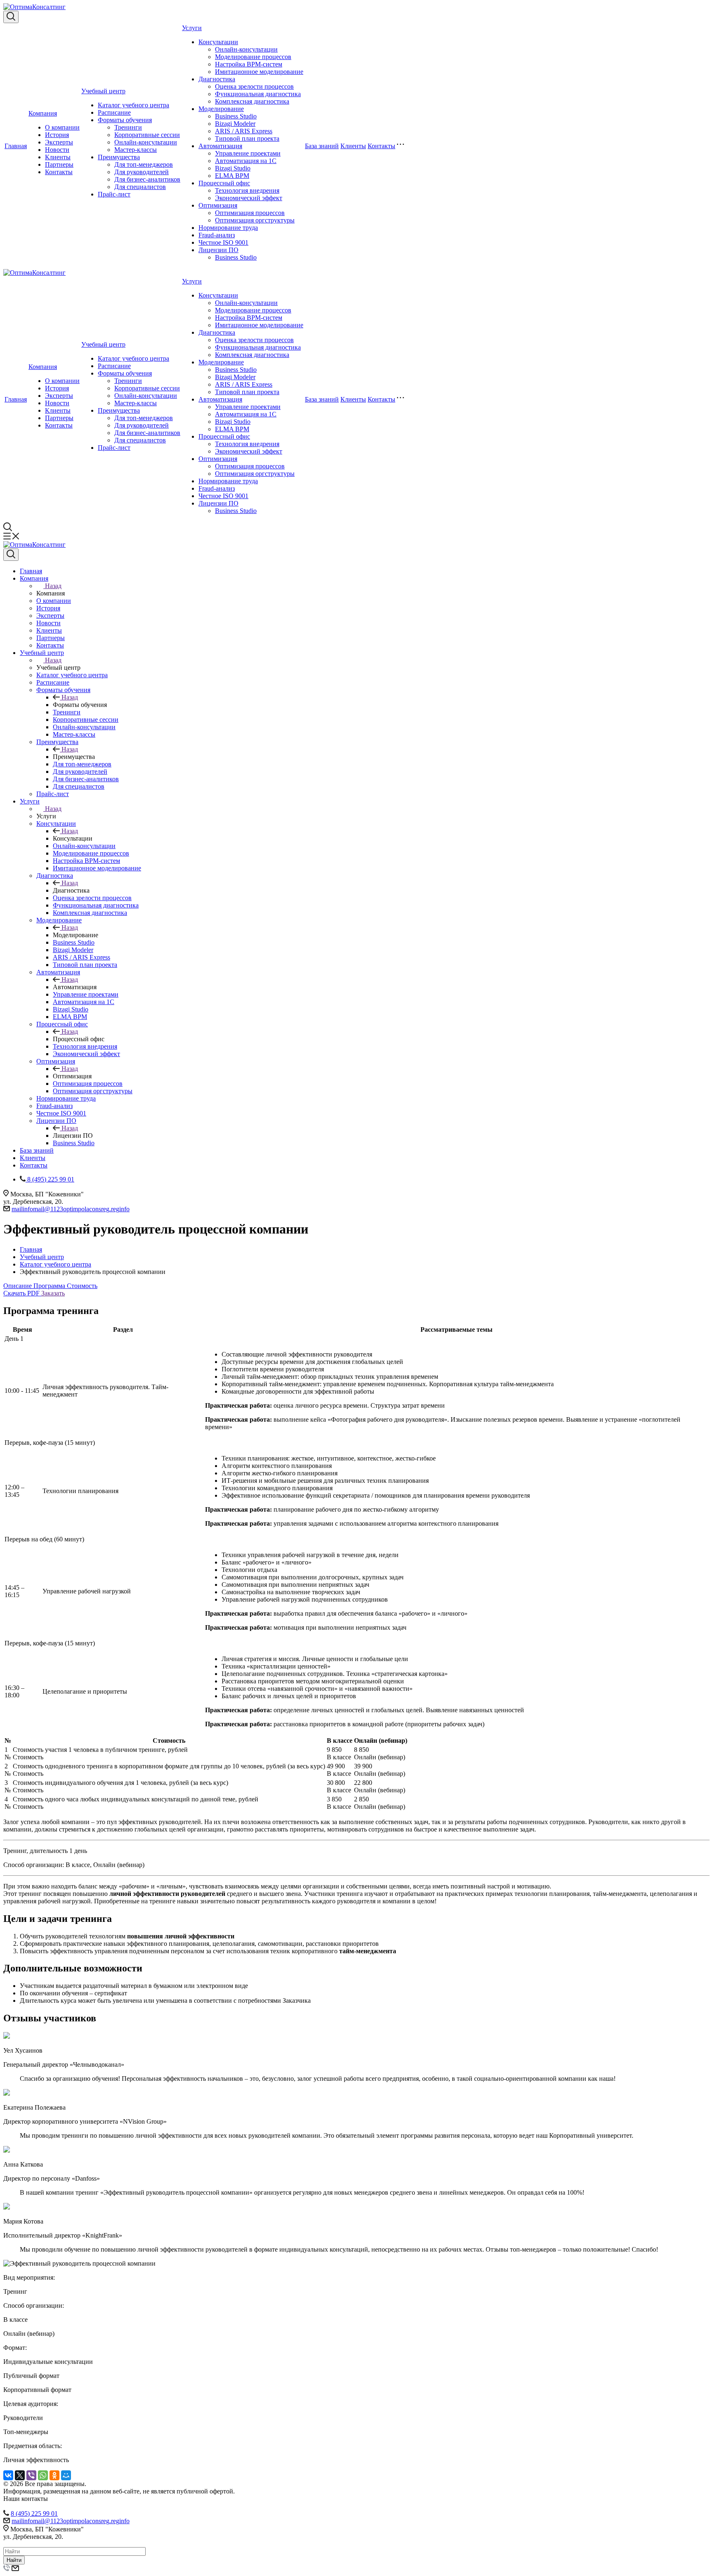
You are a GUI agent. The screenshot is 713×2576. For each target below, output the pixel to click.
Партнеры (59, 164)
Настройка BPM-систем (249, 64)
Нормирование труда (228, 228)
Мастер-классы (136, 150)
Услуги (192, 28)
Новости (57, 150)
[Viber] (31, 2475)
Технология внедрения (247, 190)
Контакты (59, 172)
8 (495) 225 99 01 (34, 2513)
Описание (18, 1286)
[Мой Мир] (66, 2475)
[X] (20, 2475)
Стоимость (82, 1286)
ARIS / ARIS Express (244, 131)
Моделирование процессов (253, 57)
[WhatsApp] (43, 2475)
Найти (14, 2560)
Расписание (114, 112)
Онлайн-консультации (146, 142)
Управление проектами (248, 153)
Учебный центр (103, 91)
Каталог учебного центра (133, 105)
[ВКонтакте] (8, 2475)
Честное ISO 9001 (223, 242)
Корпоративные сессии (147, 135)
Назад (53, 586)
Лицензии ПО (218, 250)
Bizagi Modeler (235, 124)
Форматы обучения (125, 120)
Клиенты (58, 157)
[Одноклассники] (54, 2475)
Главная (16, 146)
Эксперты (59, 142)
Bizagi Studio (233, 168)
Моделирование (221, 109)
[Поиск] (11, 17)
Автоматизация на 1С (246, 161)
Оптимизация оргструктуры (255, 220)
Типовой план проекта (247, 138)
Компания (43, 113)
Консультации (218, 42)
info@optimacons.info (71, 1209)
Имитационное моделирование (259, 72)
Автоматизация (220, 146)
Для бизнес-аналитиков (147, 179)
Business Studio (236, 116)
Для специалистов (140, 187)
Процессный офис (224, 183)
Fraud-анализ (217, 235)
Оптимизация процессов (250, 213)
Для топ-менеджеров (144, 164)
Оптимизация (218, 205)
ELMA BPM (232, 176)
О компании (62, 127)
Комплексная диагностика (252, 101)
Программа (50, 1286)
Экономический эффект (249, 198)
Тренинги (128, 127)
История (57, 135)
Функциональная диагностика (258, 94)
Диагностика (217, 79)
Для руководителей (142, 172)
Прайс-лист (114, 194)
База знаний (322, 146)
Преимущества (119, 157)
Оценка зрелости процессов (254, 86)
